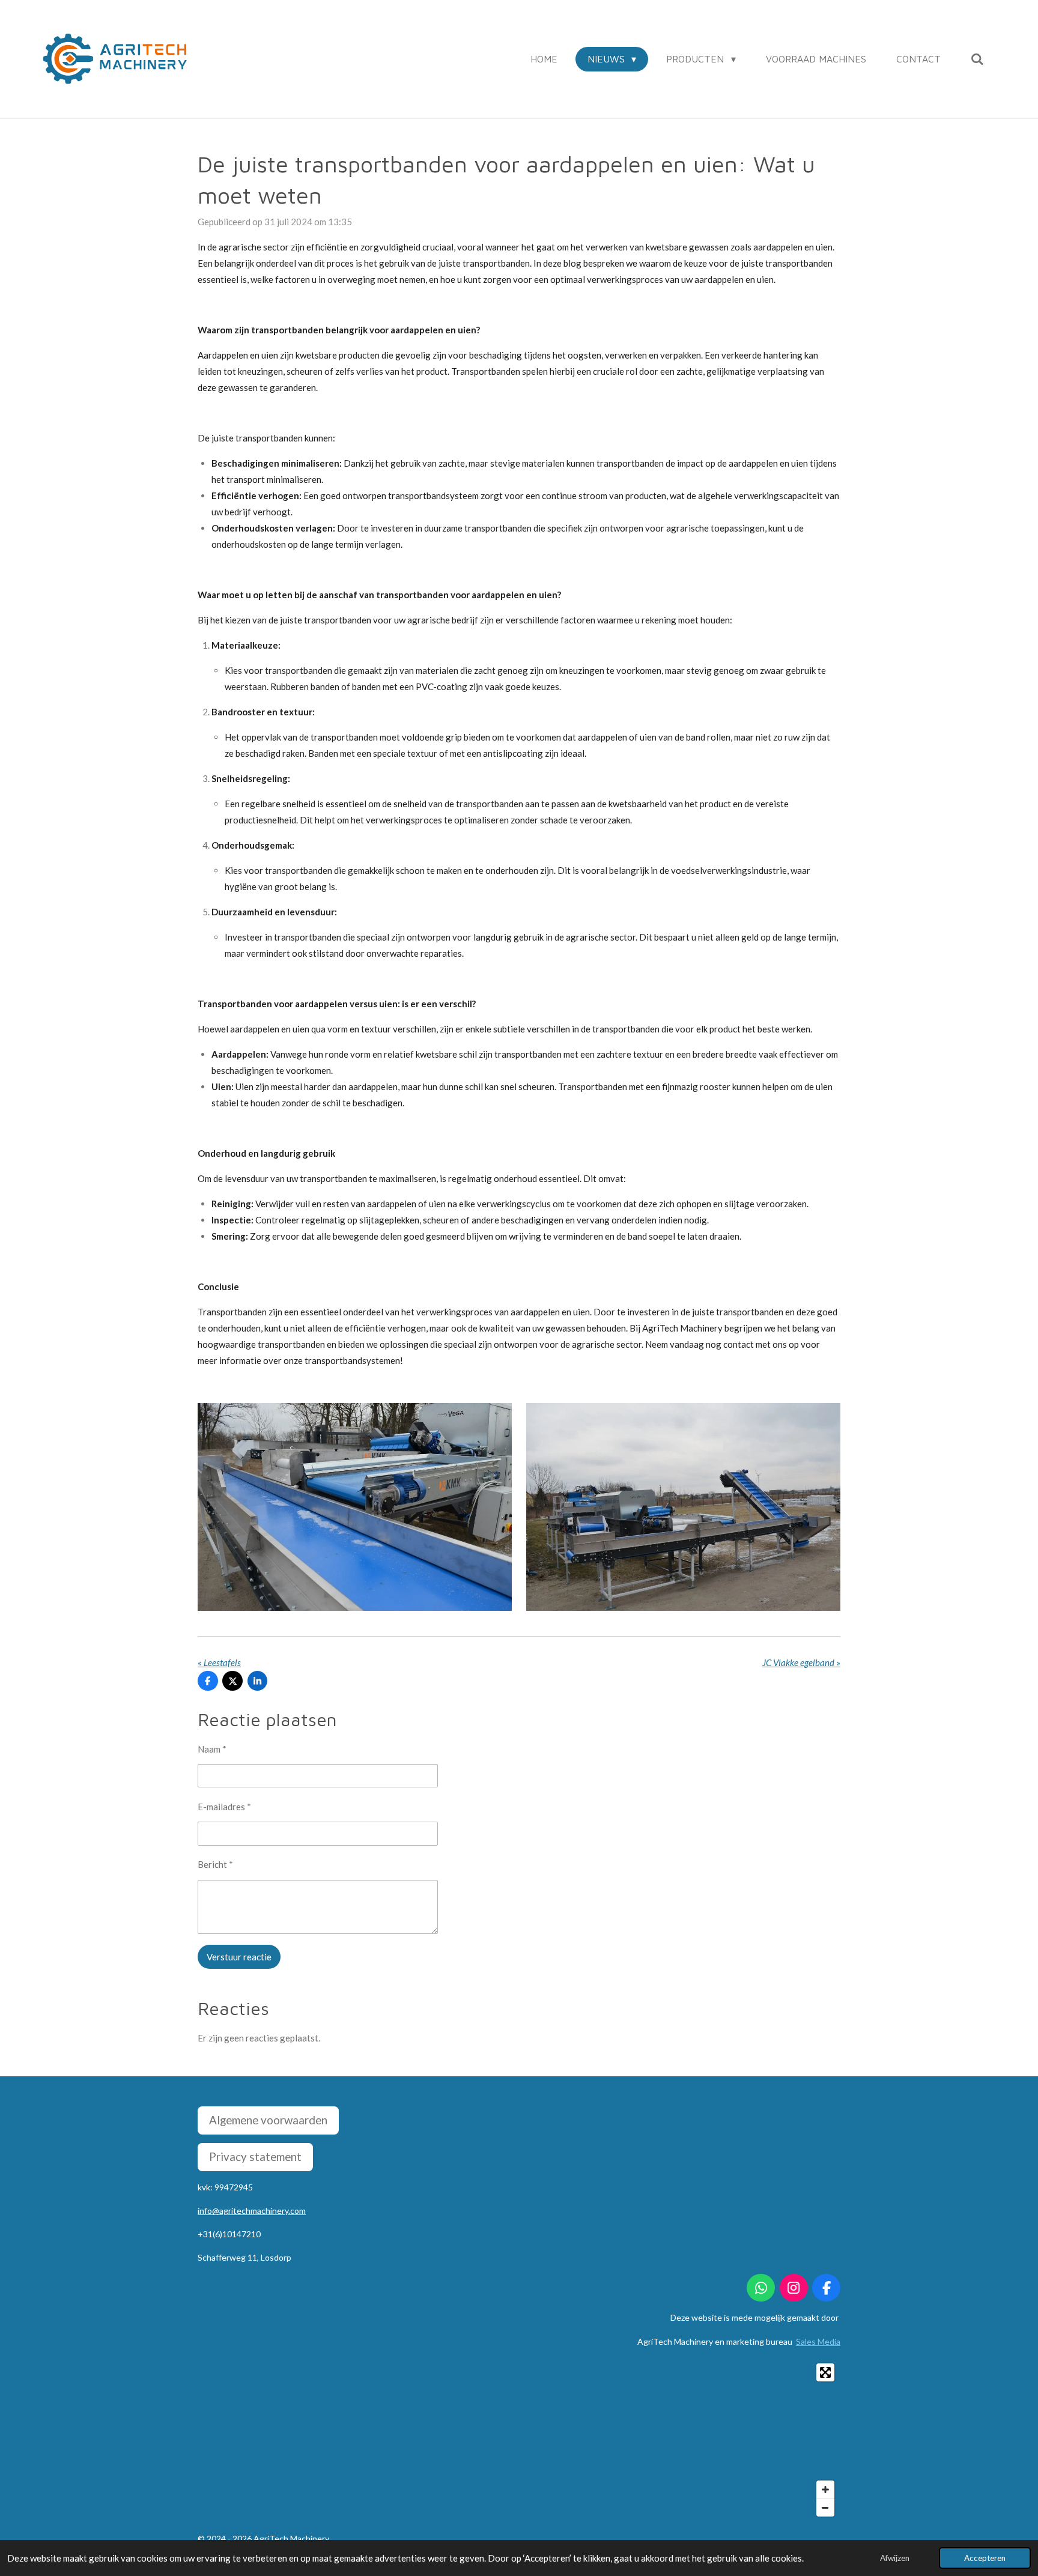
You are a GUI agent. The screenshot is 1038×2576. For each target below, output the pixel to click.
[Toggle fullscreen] (825, 2372)
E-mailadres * (224, 1807)
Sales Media (818, 2341)
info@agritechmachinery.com (252, 2211)
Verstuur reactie (239, 1957)
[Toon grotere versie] (683, 1507)
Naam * (212, 1749)
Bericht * (215, 1864)
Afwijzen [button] (895, 2558)
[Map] (519, 2440)
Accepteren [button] (985, 2558)
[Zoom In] (825, 2490)
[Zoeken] (977, 59)
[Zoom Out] (825, 2508)
